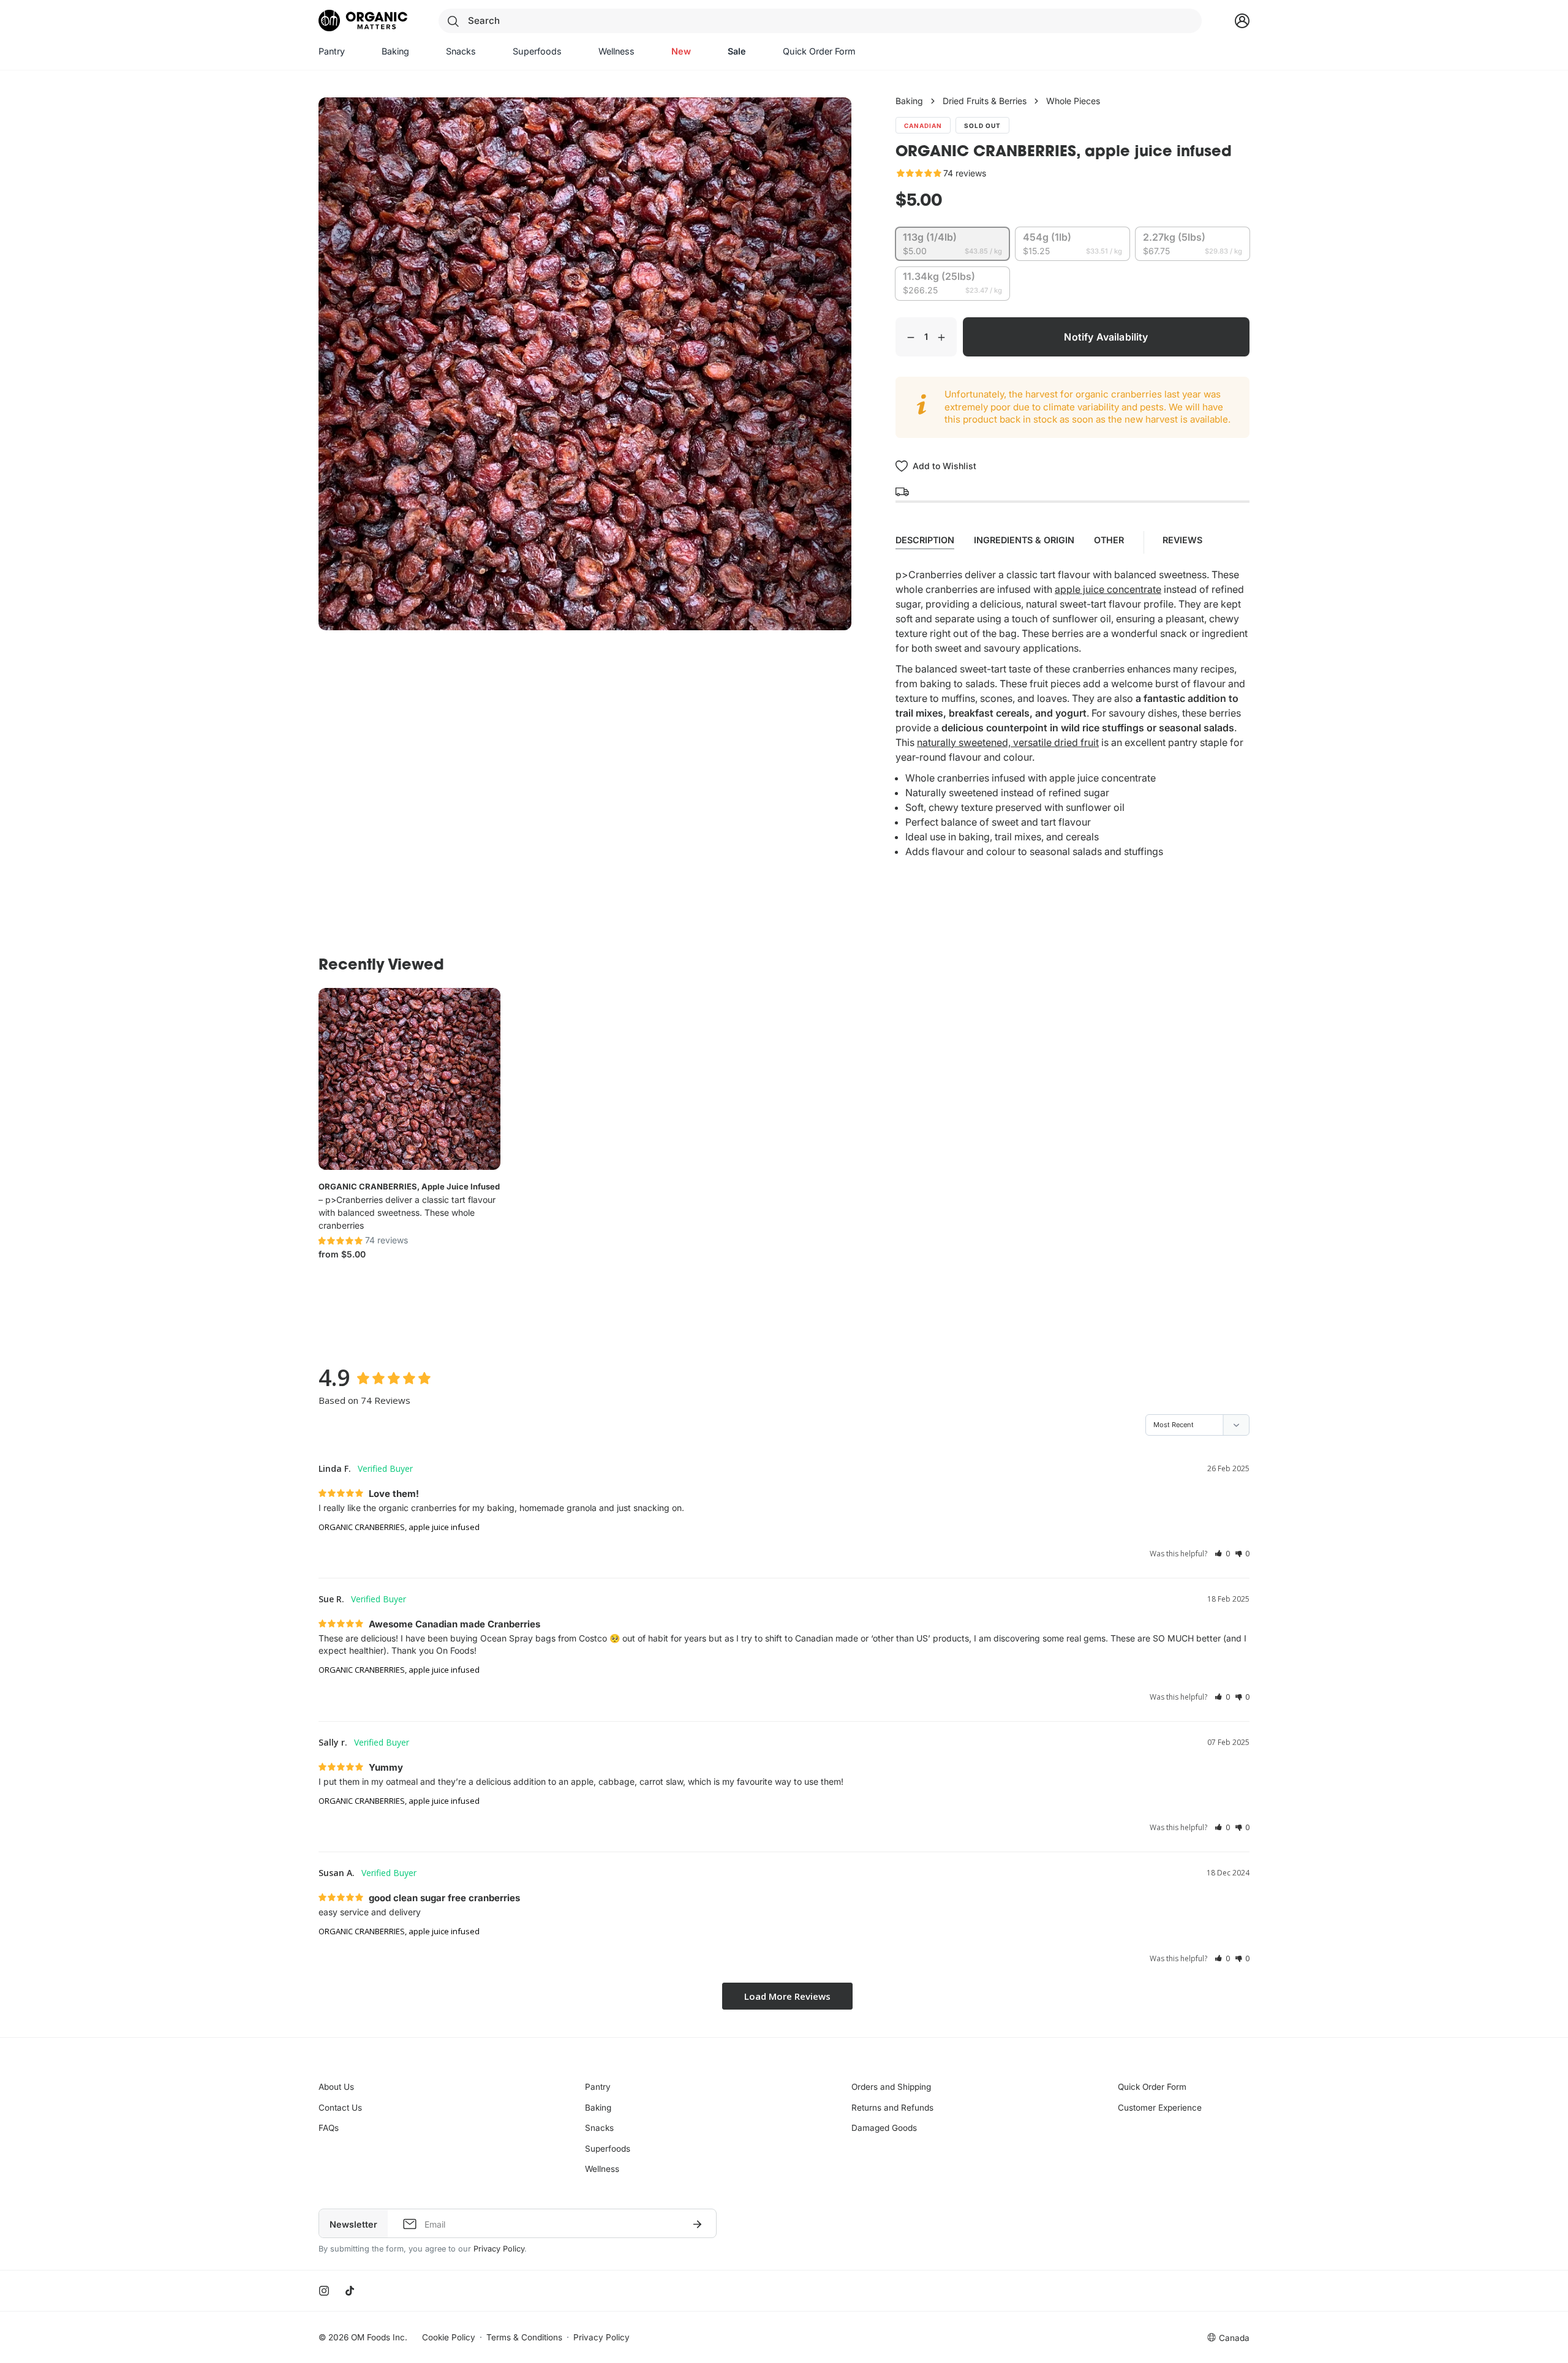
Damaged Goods (884, 2128)
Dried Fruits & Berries (985, 101)
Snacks (599, 2128)
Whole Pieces (1073, 101)
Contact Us (340, 2108)
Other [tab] (1109, 540)
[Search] (453, 21)
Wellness (602, 2169)
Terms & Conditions (524, 2337)
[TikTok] (350, 2291)
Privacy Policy (499, 2249)
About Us (336, 2087)
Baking (909, 101)
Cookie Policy (449, 2337)
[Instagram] (324, 2291)
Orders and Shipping (891, 2087)
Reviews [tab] (1184, 540)
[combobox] (820, 21)
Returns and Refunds (892, 2108)
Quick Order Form (1152, 2087)
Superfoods (608, 2149)
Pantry (598, 2087)
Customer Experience (1160, 2108)
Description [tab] (925, 540)
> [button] (787, 1996)
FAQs (329, 2128)
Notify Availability (1106, 337)
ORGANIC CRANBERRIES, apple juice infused (409, 1186)
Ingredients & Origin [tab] (1024, 540)
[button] (1222, 1554)
